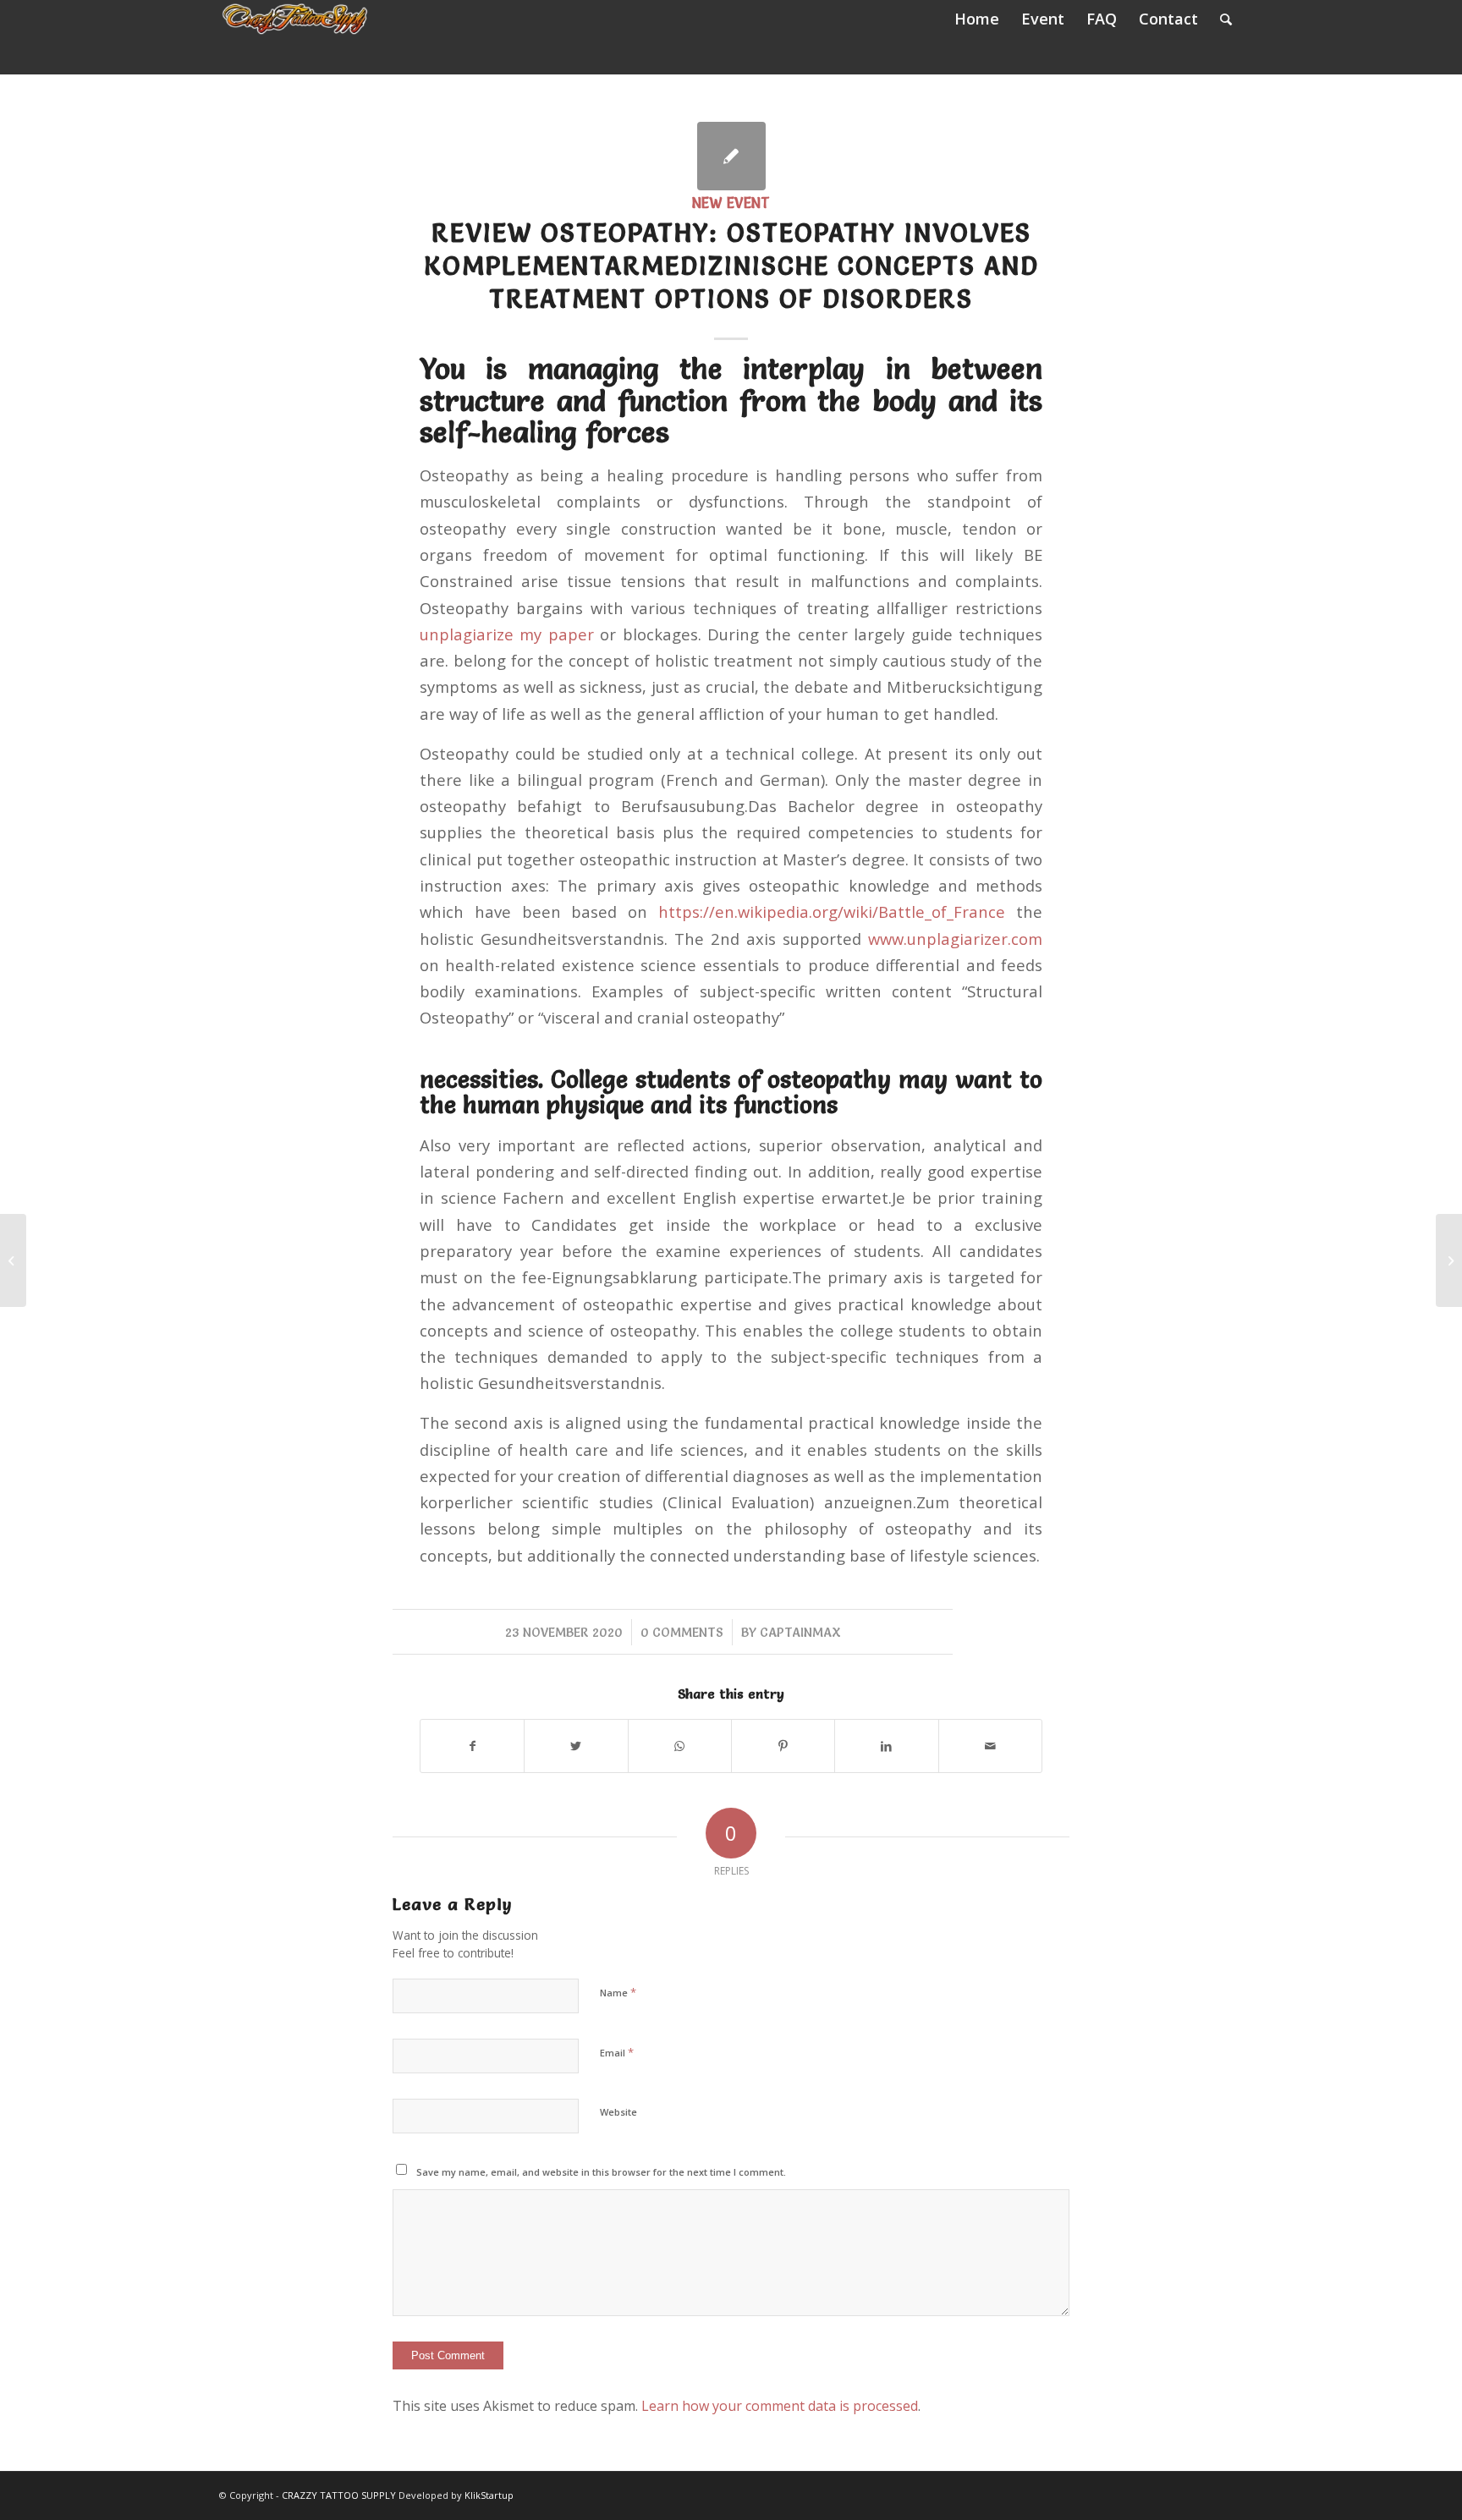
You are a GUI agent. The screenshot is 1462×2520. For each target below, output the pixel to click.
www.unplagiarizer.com (955, 939)
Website (618, 2112)
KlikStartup (489, 2495)
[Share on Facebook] (472, 1746)
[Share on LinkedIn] (886, 1746)
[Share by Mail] (990, 1746)
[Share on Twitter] (576, 1746)
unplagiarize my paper (507, 634)
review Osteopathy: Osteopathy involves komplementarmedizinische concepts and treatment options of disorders (731, 266)
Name (618, 1992)
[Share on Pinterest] (783, 1746)
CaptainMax (800, 1632)
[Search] (1226, 19)
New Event (731, 203)
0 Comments (682, 1632)
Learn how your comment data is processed (780, 2406)
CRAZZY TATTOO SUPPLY (339, 2495)
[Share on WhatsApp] (680, 1746)
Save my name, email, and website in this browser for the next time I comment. (601, 2172)
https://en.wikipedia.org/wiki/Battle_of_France (832, 911)
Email (617, 2052)
